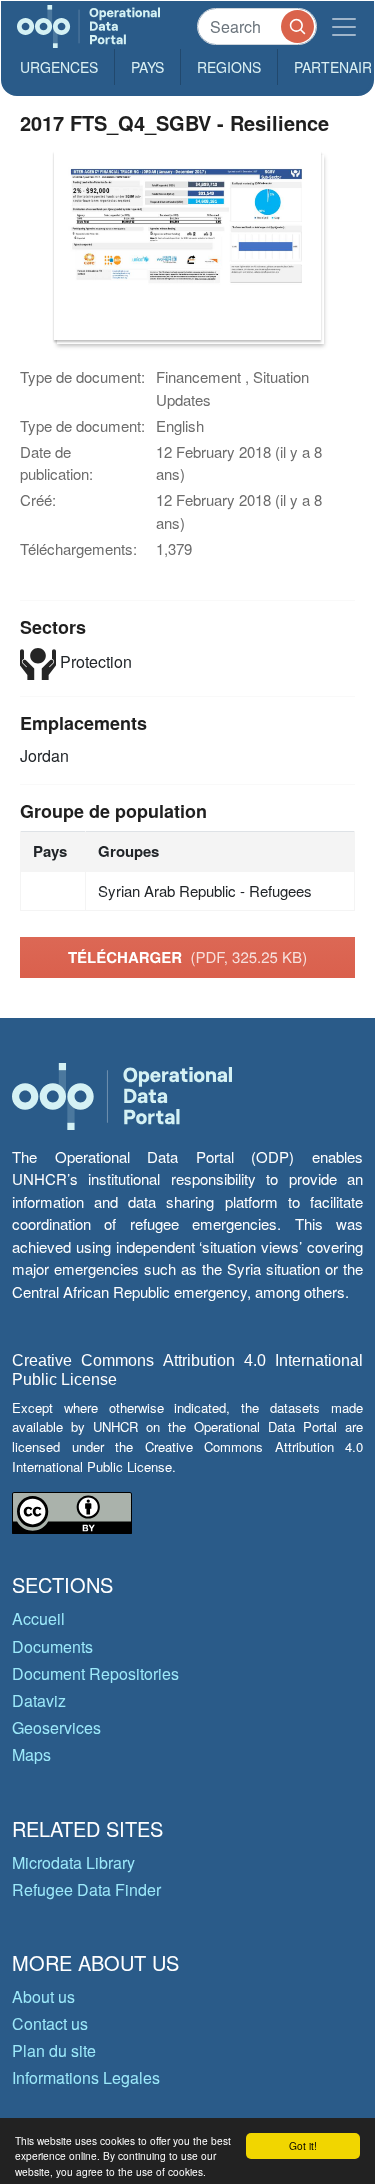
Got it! (303, 2145)
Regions (229, 67)
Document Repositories (95, 1673)
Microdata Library (73, 1862)
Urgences (59, 67)
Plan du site (54, 2050)
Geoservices (56, 1727)
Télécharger (187, 957)
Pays (147, 67)
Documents (52, 1646)
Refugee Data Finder (86, 1889)
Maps (31, 1754)
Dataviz (39, 1700)
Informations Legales (86, 2077)
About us (43, 1996)
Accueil (38, 1618)
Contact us (50, 2023)
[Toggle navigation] (344, 26)
